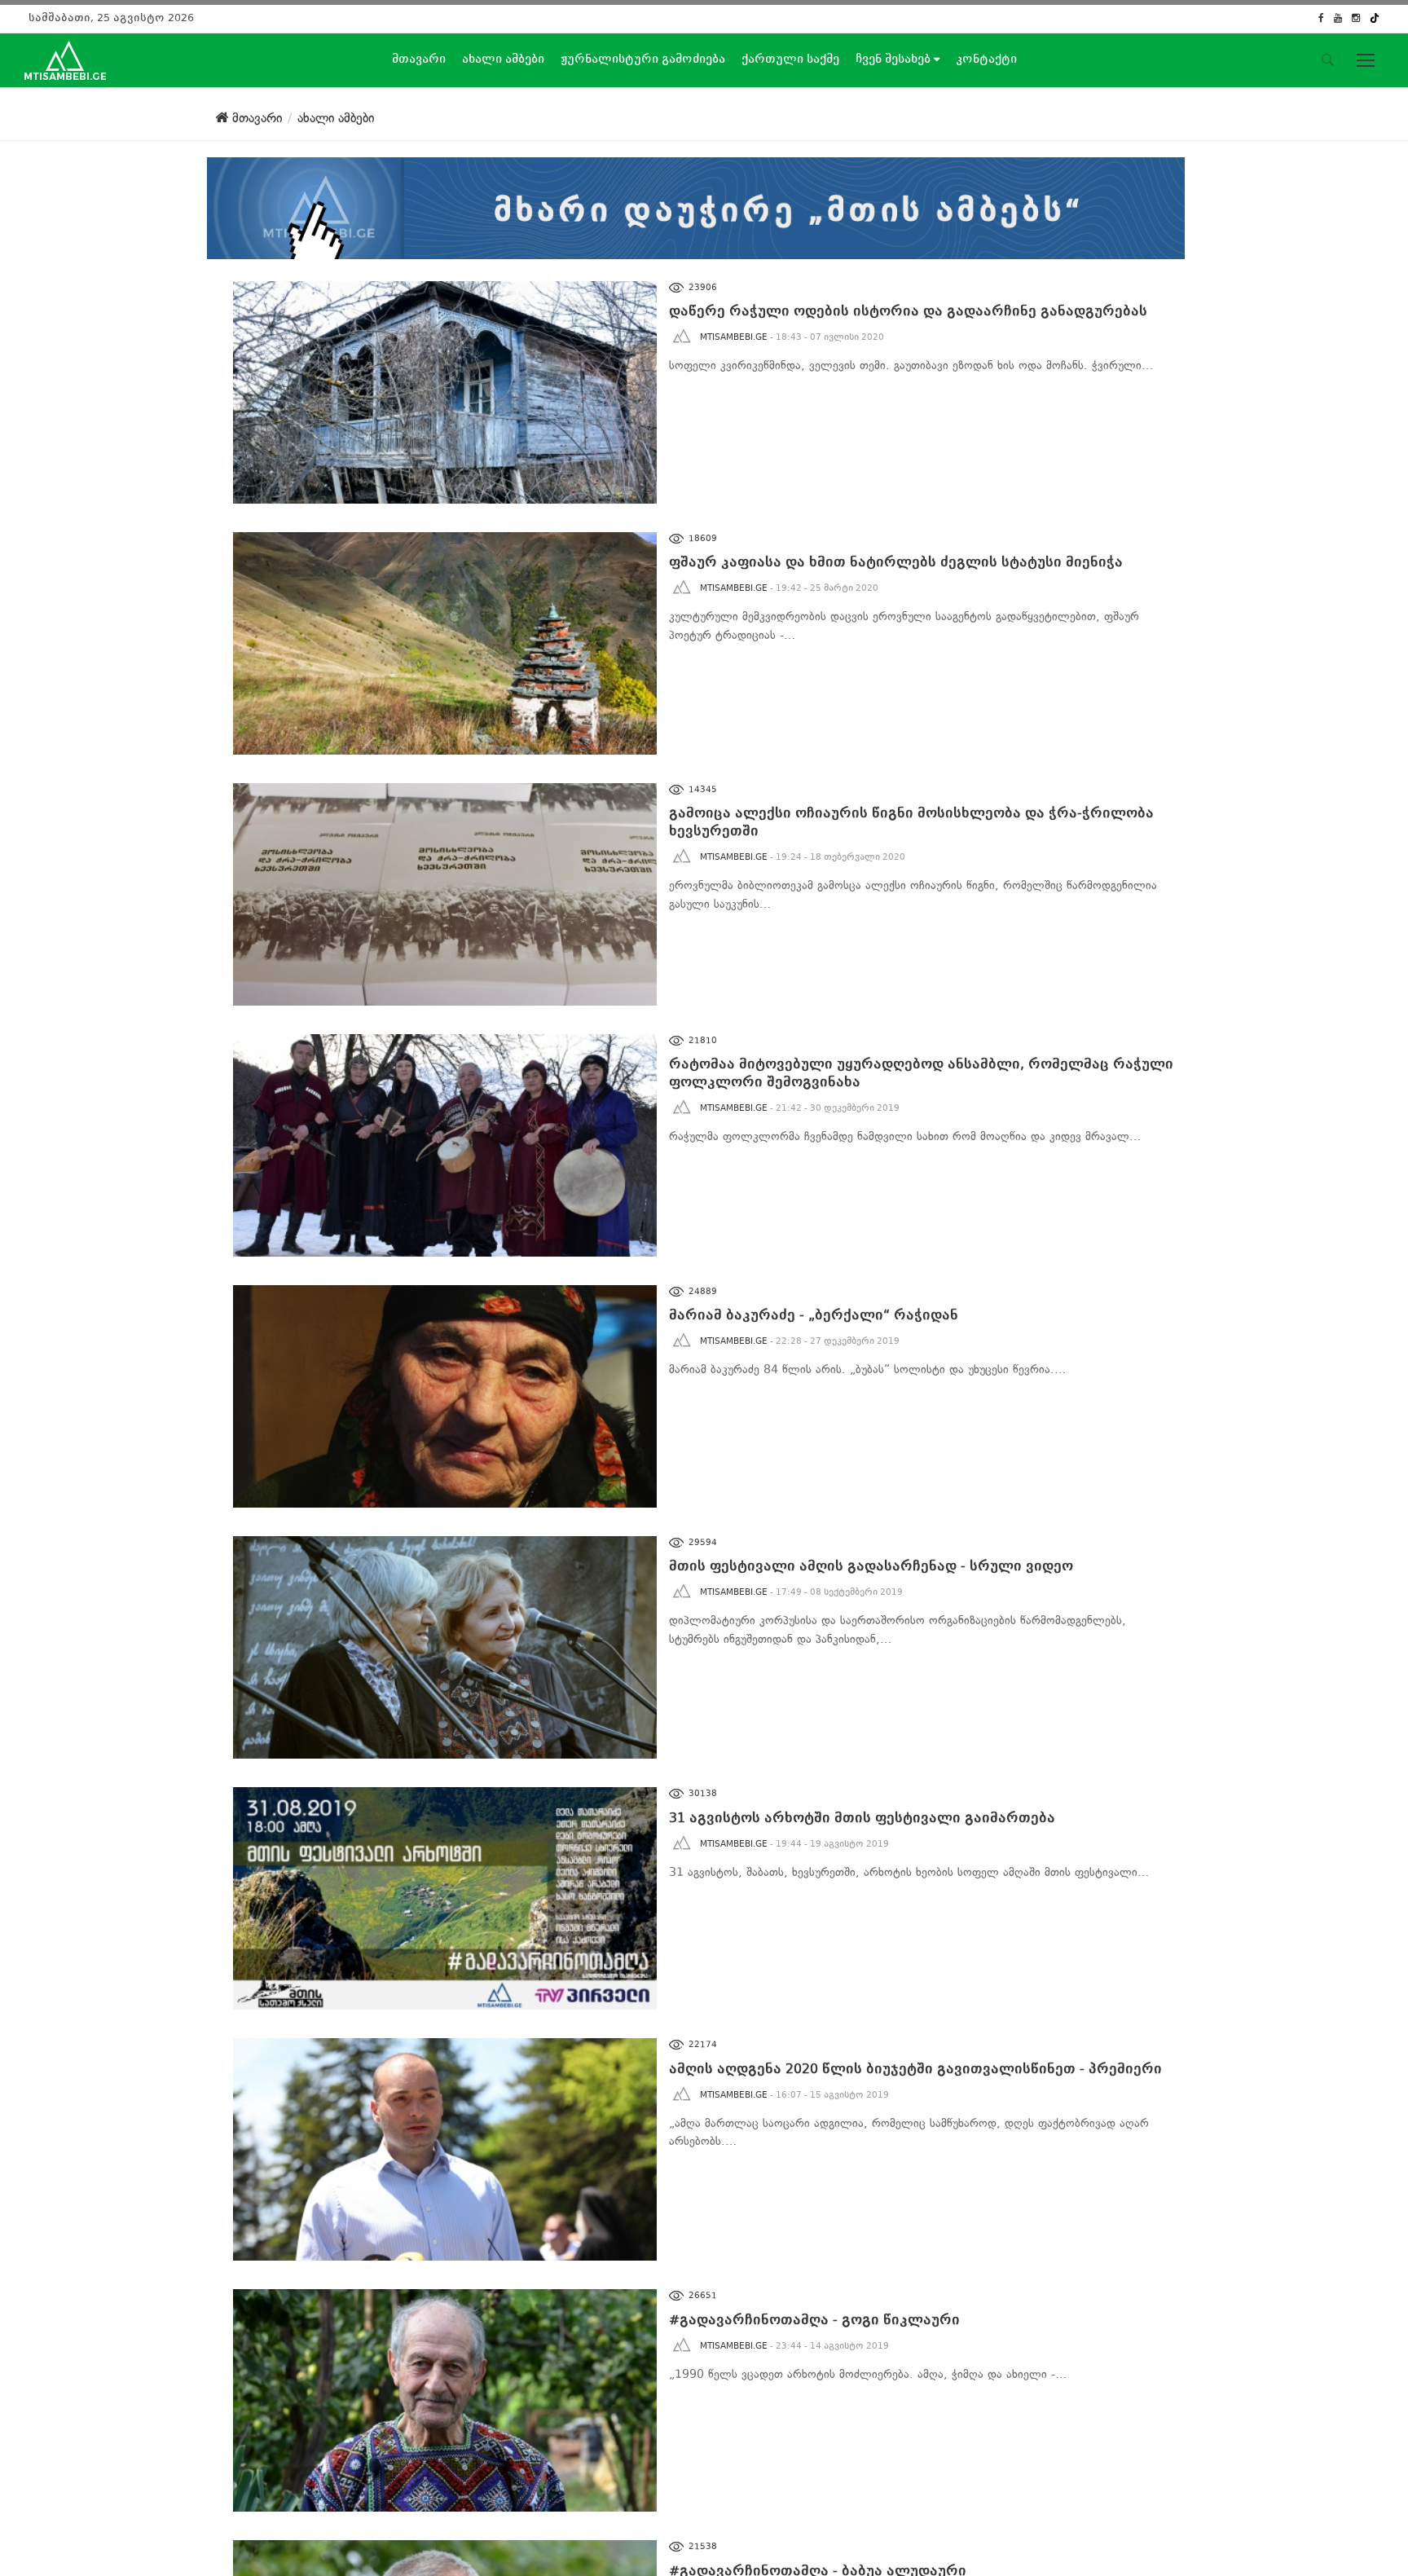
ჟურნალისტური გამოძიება (643, 59)
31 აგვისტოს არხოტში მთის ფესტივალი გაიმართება (862, 1818)
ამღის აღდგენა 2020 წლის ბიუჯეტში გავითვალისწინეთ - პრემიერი (915, 2069)
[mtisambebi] (696, 205)
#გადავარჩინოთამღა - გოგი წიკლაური (814, 2320)
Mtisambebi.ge (734, 337)
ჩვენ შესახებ (895, 59)
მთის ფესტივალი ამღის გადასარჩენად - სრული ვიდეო (871, 1566)
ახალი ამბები (503, 59)
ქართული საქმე (790, 59)
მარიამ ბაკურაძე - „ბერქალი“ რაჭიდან (814, 1315)
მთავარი (419, 59)
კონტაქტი (986, 59)
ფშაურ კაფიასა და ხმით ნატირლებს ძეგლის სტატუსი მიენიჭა (896, 562)
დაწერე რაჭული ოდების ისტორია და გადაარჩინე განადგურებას (908, 311)
